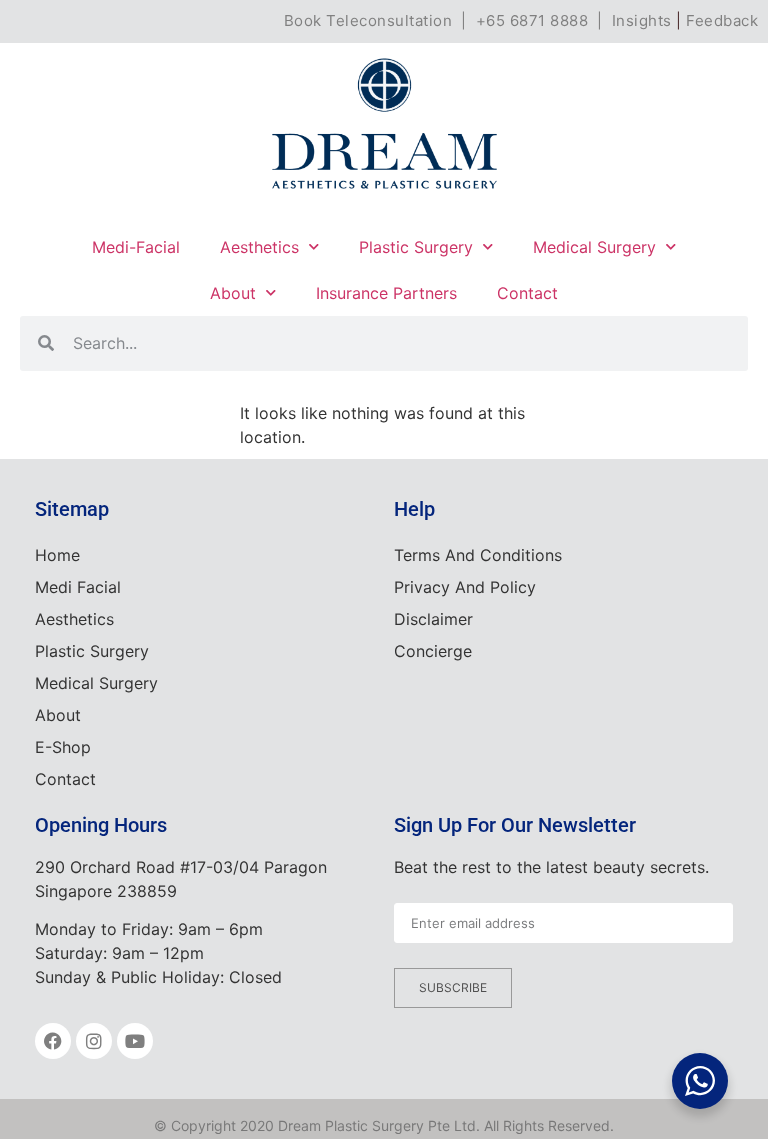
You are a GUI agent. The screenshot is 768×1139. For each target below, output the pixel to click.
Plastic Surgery (416, 247)
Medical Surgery (594, 247)
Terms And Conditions (478, 555)
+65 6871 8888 (532, 20)
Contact (527, 293)
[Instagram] (94, 1041)
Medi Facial (78, 587)
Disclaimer (433, 619)
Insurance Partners (386, 293)
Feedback (722, 20)
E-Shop (63, 747)
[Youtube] (135, 1041)
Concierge (433, 651)
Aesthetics (259, 247)
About (233, 293)
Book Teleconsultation (368, 20)
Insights (642, 20)
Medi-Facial (136, 247)
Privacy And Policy (465, 587)
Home (57, 555)
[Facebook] (53, 1041)
